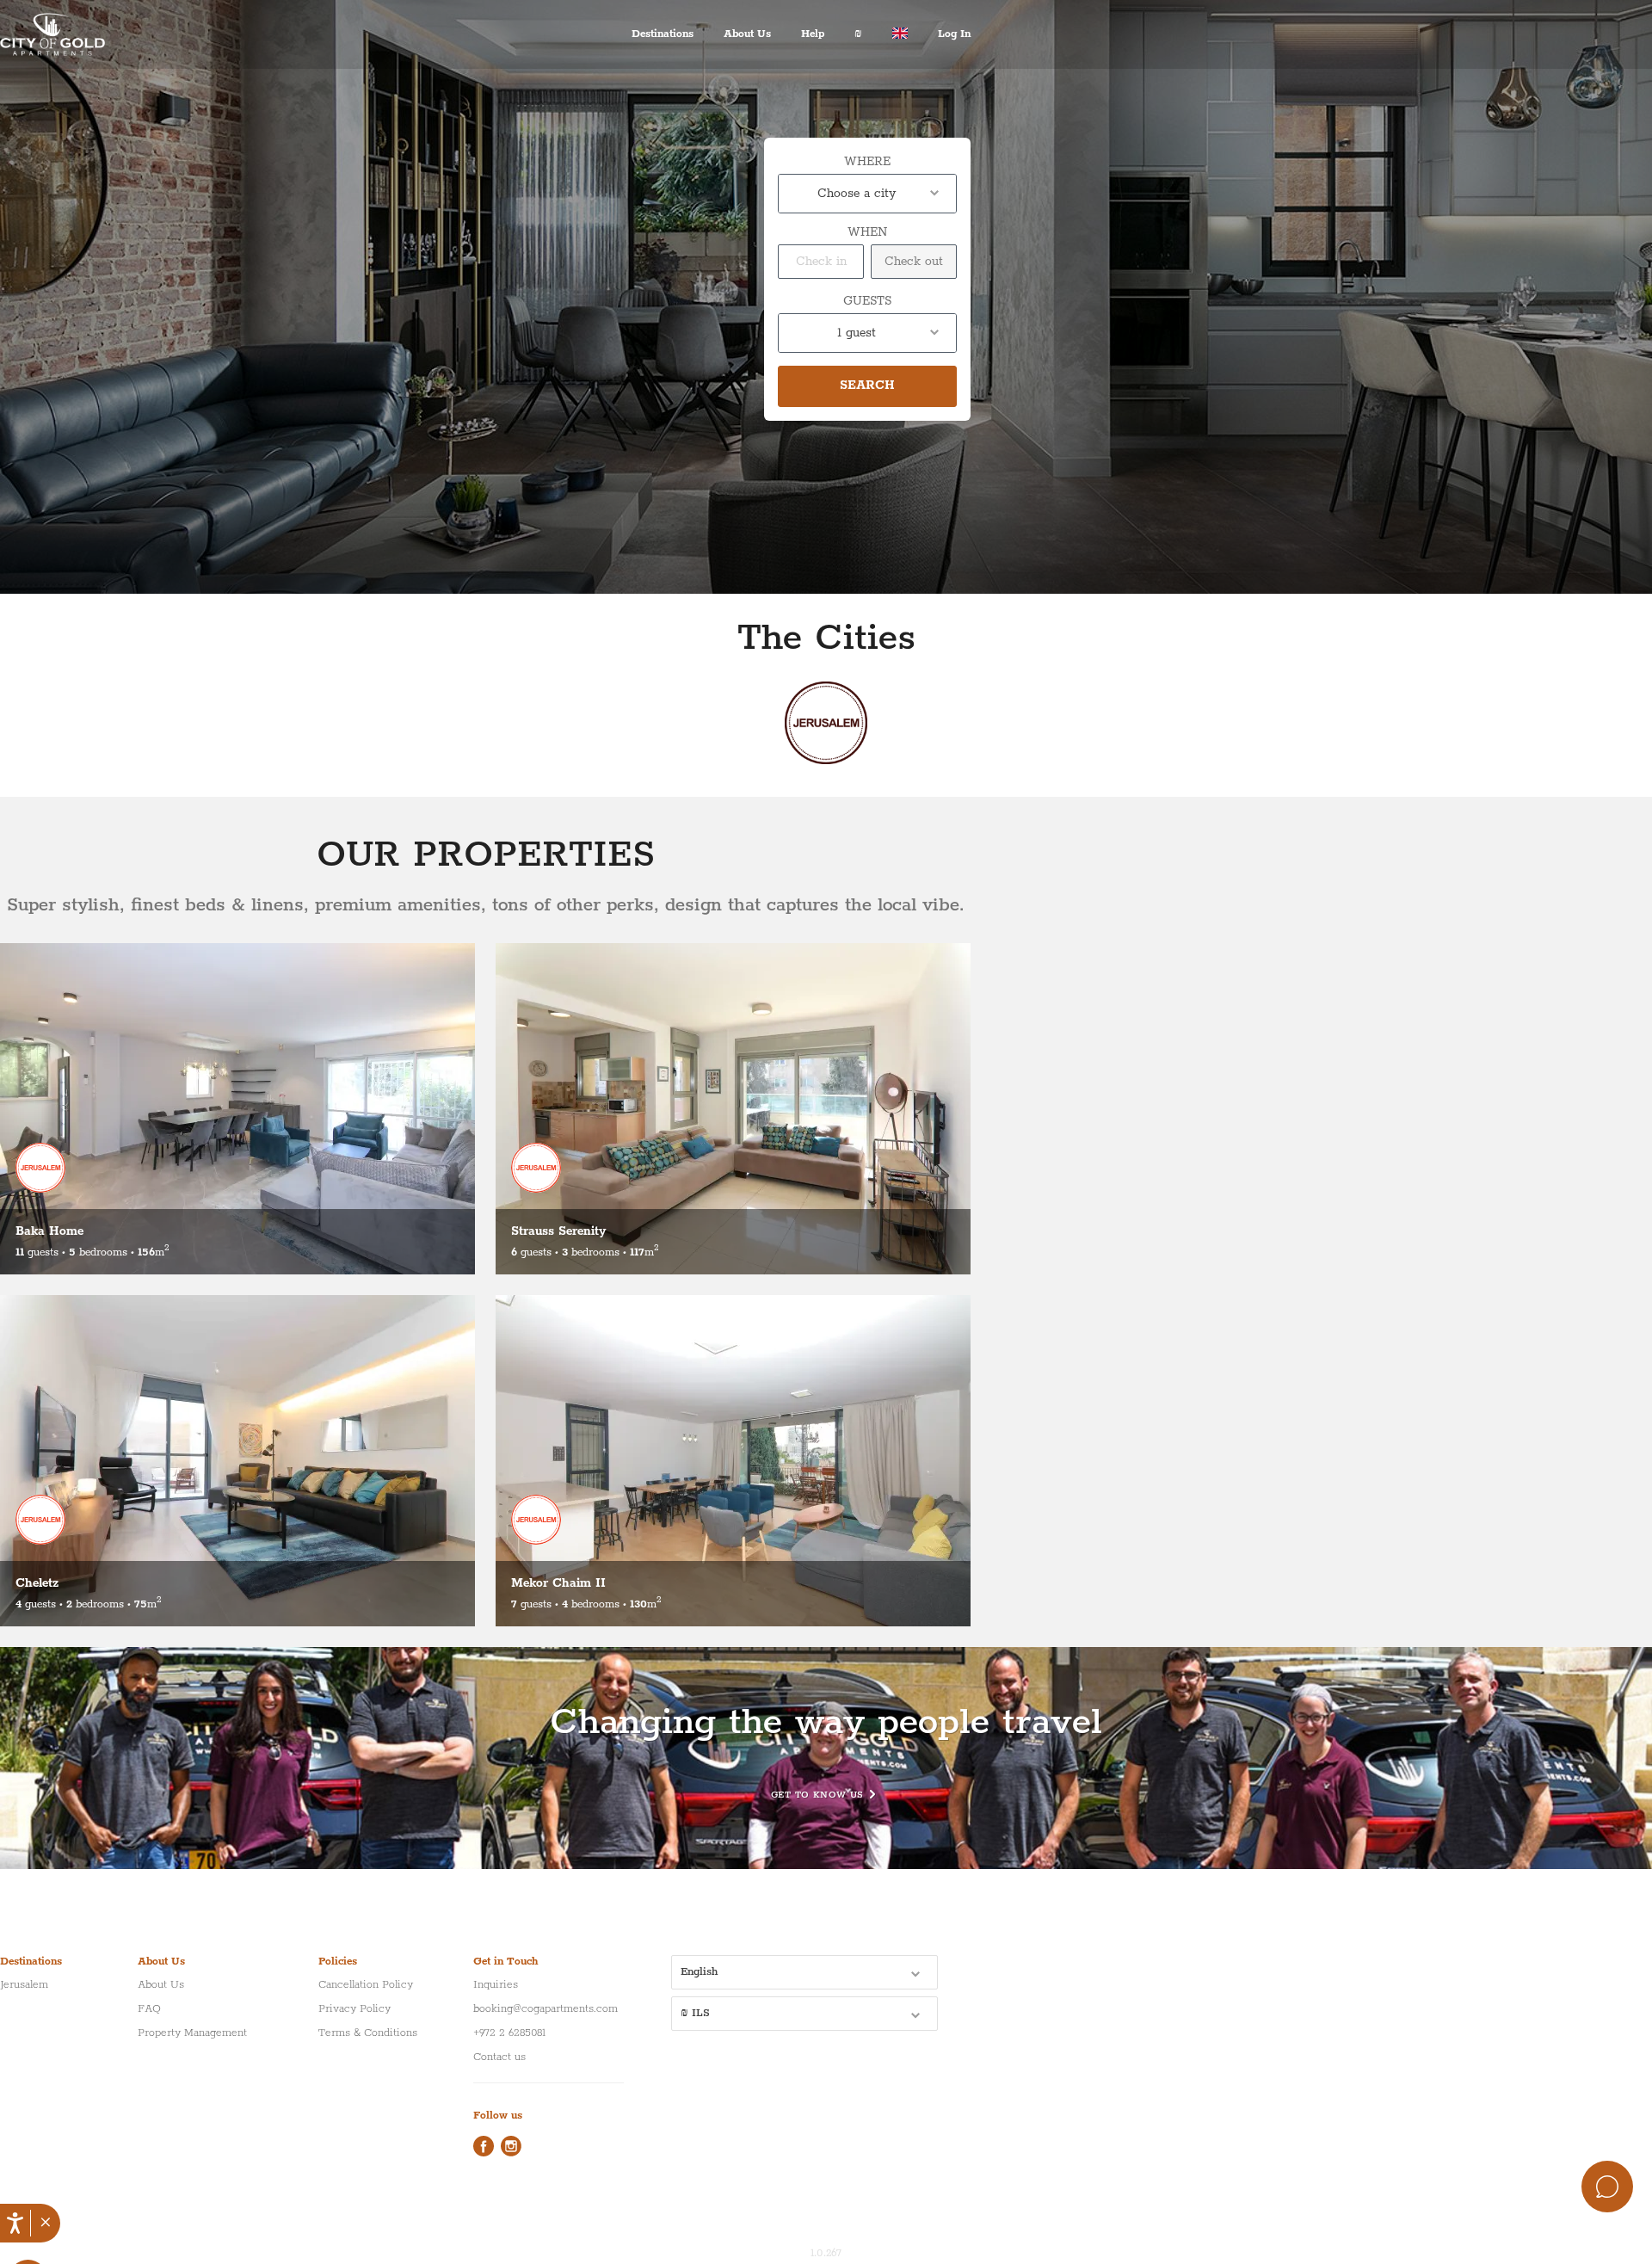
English (699, 1972)
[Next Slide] (442, 1104)
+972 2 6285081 (509, 2033)
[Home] (65, 34)
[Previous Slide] (19, 1108)
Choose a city (857, 194)
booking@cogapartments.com (546, 2009)
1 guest (857, 333)
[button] (45, 2224)
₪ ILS (695, 2013)
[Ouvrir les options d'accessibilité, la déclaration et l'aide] (15, 2223)
